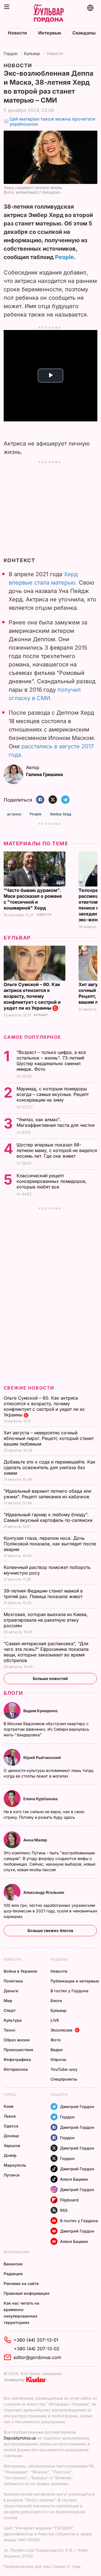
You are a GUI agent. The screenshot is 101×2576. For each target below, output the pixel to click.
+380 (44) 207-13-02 (37, 2349)
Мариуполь (15, 2165)
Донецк (11, 2136)
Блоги (13, 1693)
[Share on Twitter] (53, 800)
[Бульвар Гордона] (48, 14)
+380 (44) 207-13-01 (36, 2340)
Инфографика (17, 2059)
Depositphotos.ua (20, 2438)
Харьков (12, 2145)
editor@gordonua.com (37, 2357)
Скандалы (84, 33)
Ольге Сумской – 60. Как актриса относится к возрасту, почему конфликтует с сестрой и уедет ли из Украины (32, 996)
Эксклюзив (61, 2030)
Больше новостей (50, 1678)
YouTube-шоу (64, 2069)
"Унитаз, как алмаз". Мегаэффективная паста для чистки (56, 1122)
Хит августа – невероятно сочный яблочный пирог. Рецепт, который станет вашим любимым (49, 1438)
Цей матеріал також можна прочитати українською (52, 122)
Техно (10, 2030)
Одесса (11, 2126)
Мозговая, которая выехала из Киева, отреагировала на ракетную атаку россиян (46, 1620)
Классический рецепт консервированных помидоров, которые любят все (52, 1181)
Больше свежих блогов (50, 1930)
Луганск (12, 2175)
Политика (13, 1981)
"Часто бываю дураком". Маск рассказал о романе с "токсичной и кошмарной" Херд (33, 899)
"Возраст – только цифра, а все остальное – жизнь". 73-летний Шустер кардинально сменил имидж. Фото (51, 1061)
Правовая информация (27, 2293)
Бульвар (32, 53)
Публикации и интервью (75, 1981)
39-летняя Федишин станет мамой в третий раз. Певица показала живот (44, 1594)
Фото (56, 2040)
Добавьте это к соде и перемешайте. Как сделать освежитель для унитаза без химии (50, 1467)
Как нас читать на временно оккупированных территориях (21, 2313)
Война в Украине (20, 1971)
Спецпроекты (64, 2079)
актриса (14, 814)
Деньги (11, 1991)
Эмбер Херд (61, 814)
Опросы (58, 2059)
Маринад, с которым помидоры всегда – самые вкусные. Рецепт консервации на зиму (53, 1094)
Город (10, 2094)
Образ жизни (17, 2040)
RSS (64, 2210)
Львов (10, 2116)
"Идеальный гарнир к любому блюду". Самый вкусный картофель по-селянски (49, 1517)
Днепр (10, 2155)
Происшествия (18, 2050)
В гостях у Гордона (69, 1991)
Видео (57, 2050)
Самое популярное (32, 1037)
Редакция (13, 2274)
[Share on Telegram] (65, 800)
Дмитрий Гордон (77, 2107)
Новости (17, 33)
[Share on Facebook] (40, 800)
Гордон (11, 53)
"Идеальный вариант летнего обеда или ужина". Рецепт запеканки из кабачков (47, 1494)
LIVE (55, 2020)
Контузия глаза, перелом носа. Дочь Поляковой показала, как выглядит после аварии (50, 1544)
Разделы (59, 1959)
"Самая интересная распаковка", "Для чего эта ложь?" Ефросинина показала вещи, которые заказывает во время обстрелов (46, 1652)
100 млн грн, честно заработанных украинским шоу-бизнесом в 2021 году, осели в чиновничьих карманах (50, 1911)
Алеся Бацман (74, 2179)
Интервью (50, 33)
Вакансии (13, 2264)
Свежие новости (29, 1388)
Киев (9, 2106)
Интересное (16, 2069)
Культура (13, 2020)
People (64, 257)
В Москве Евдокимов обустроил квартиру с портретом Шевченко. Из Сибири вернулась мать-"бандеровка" (46, 1729)
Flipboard (69, 2200)
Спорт (10, 2010)
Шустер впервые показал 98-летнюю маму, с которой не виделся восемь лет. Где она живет (57, 1150)
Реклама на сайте (21, 2283)
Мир (8, 2001)
